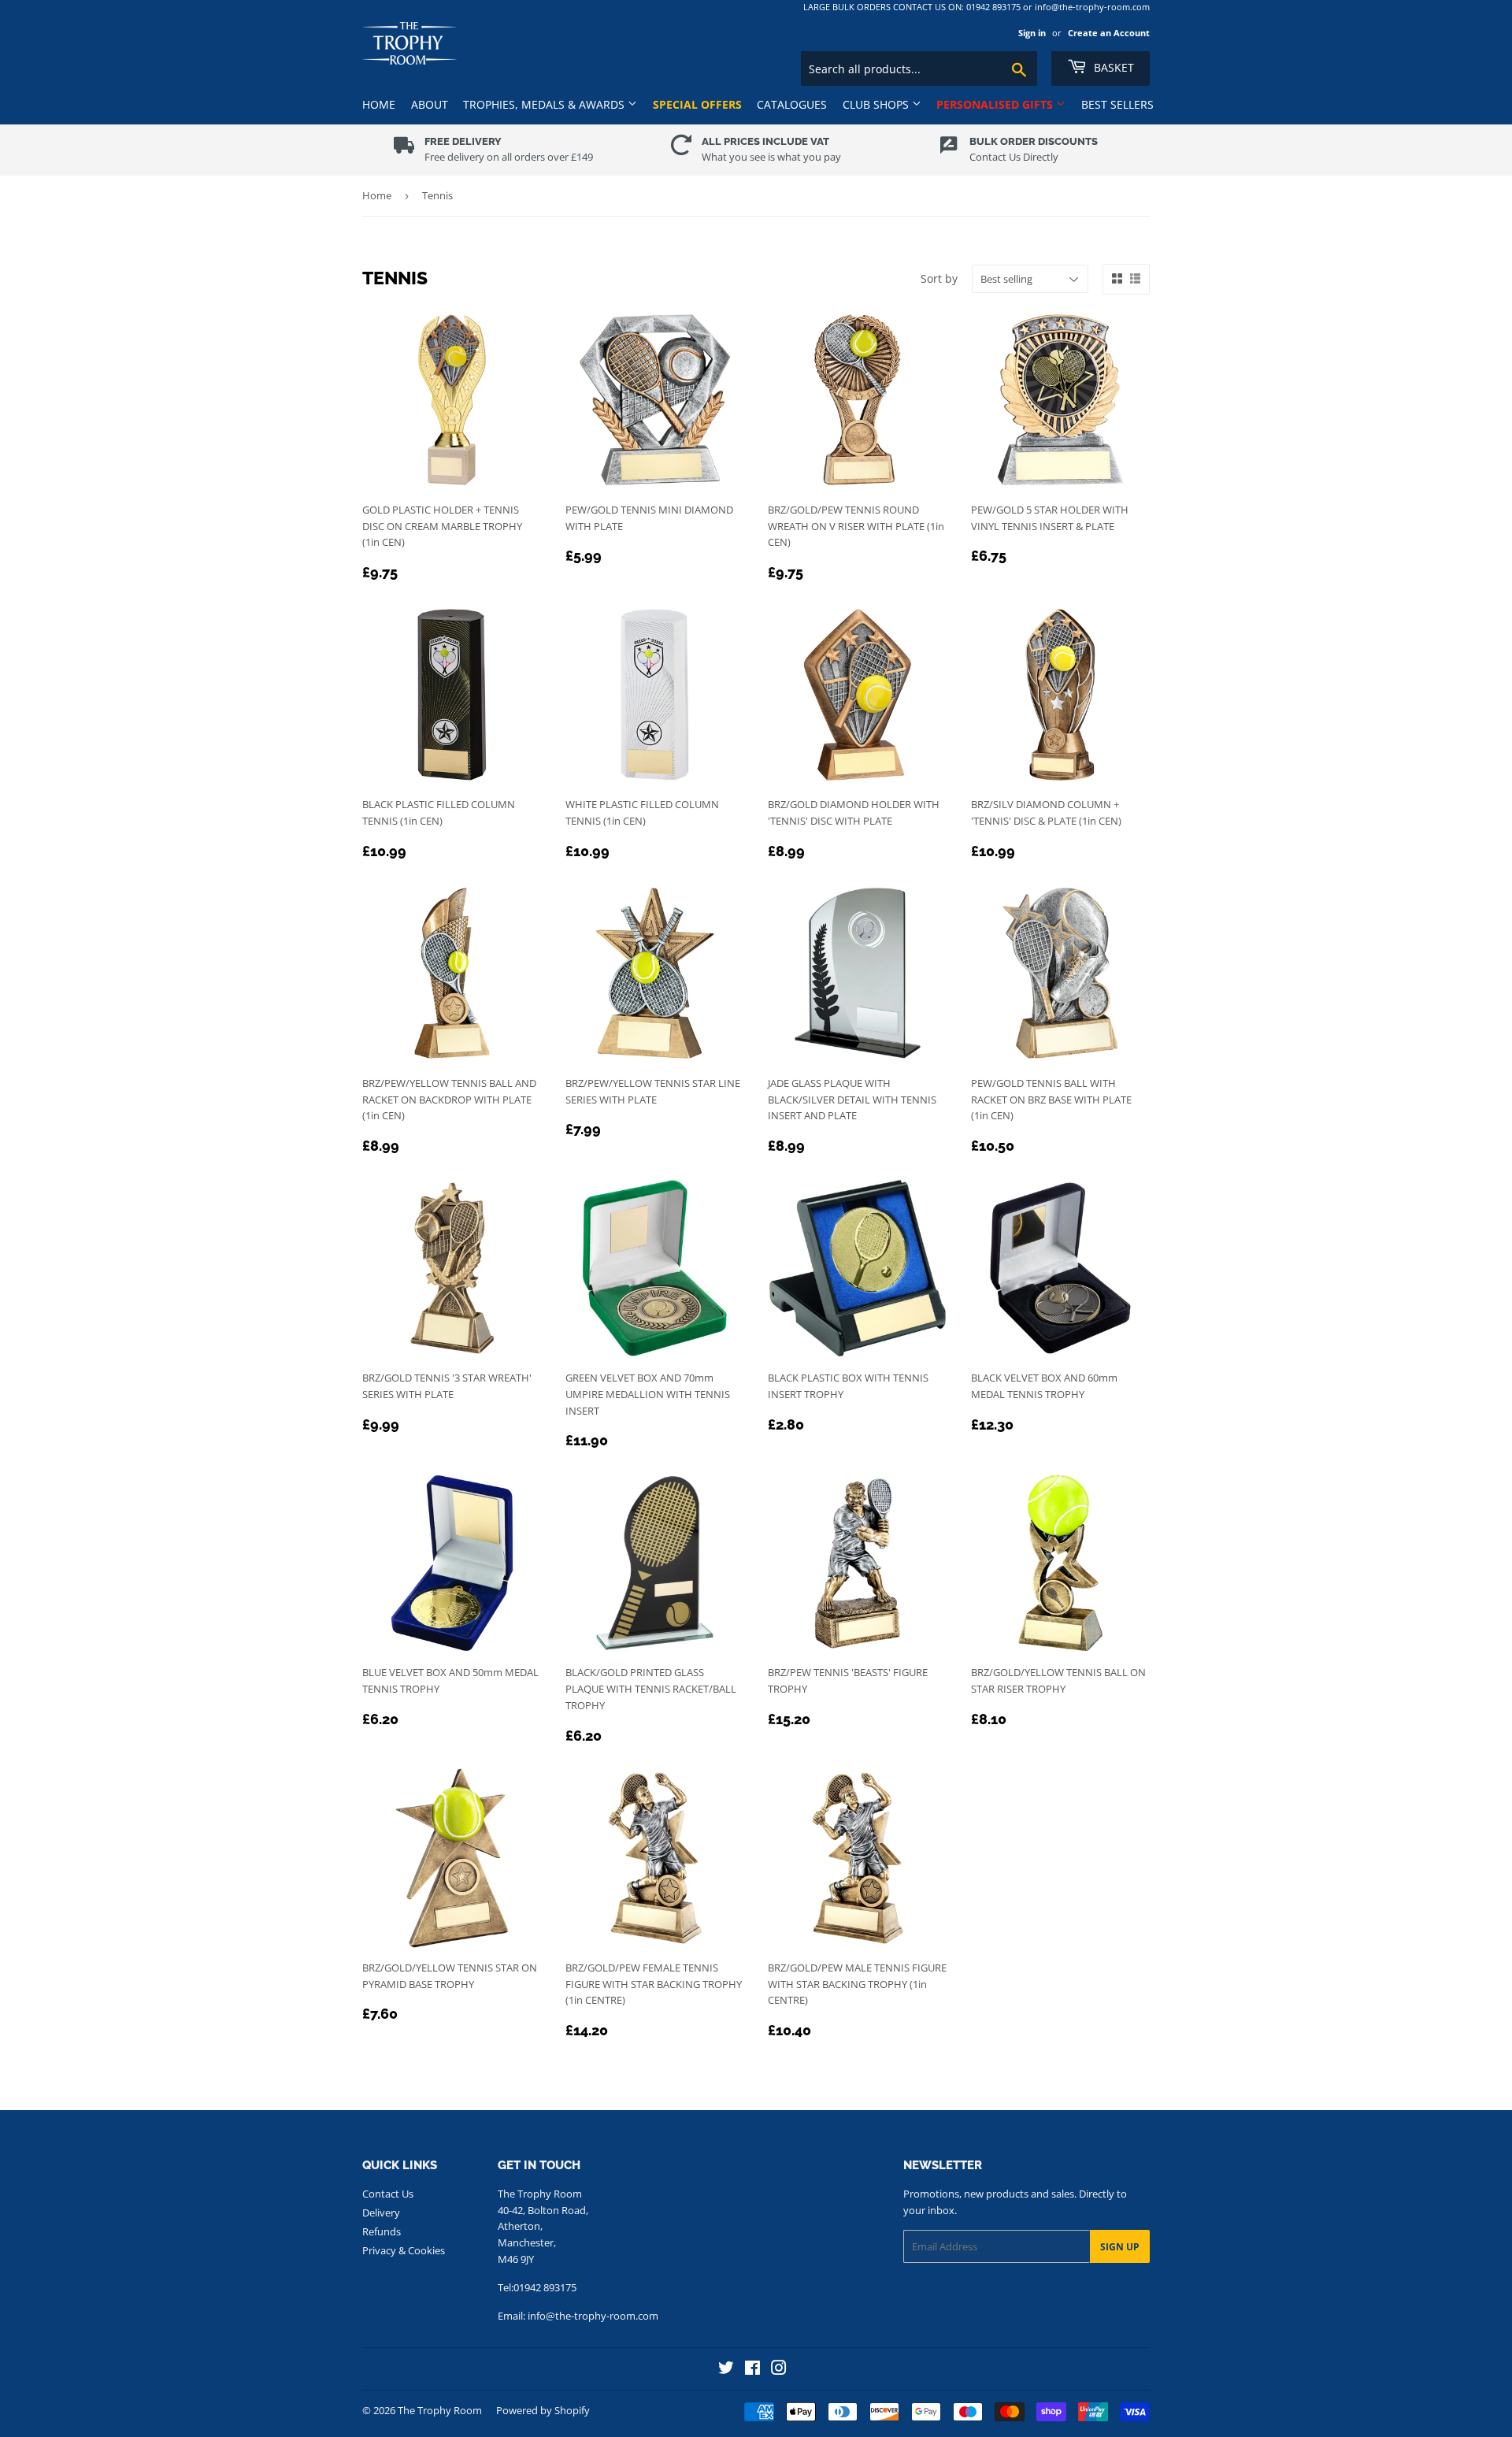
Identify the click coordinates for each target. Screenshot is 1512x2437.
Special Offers (697, 104)
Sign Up (1120, 2247)
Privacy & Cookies (404, 2250)
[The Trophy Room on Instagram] (779, 2370)
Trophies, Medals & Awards (545, 104)
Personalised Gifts (996, 104)
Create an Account (1109, 33)
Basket (1112, 67)
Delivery (381, 2213)
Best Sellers (1117, 104)
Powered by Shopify (543, 2410)
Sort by (939, 278)
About (430, 104)
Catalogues (792, 104)
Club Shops (877, 104)
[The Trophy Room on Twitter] (726, 2370)
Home (379, 104)
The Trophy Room (440, 2410)
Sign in (1032, 33)
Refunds (382, 2231)
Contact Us (388, 2194)
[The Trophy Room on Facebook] (752, 2370)
